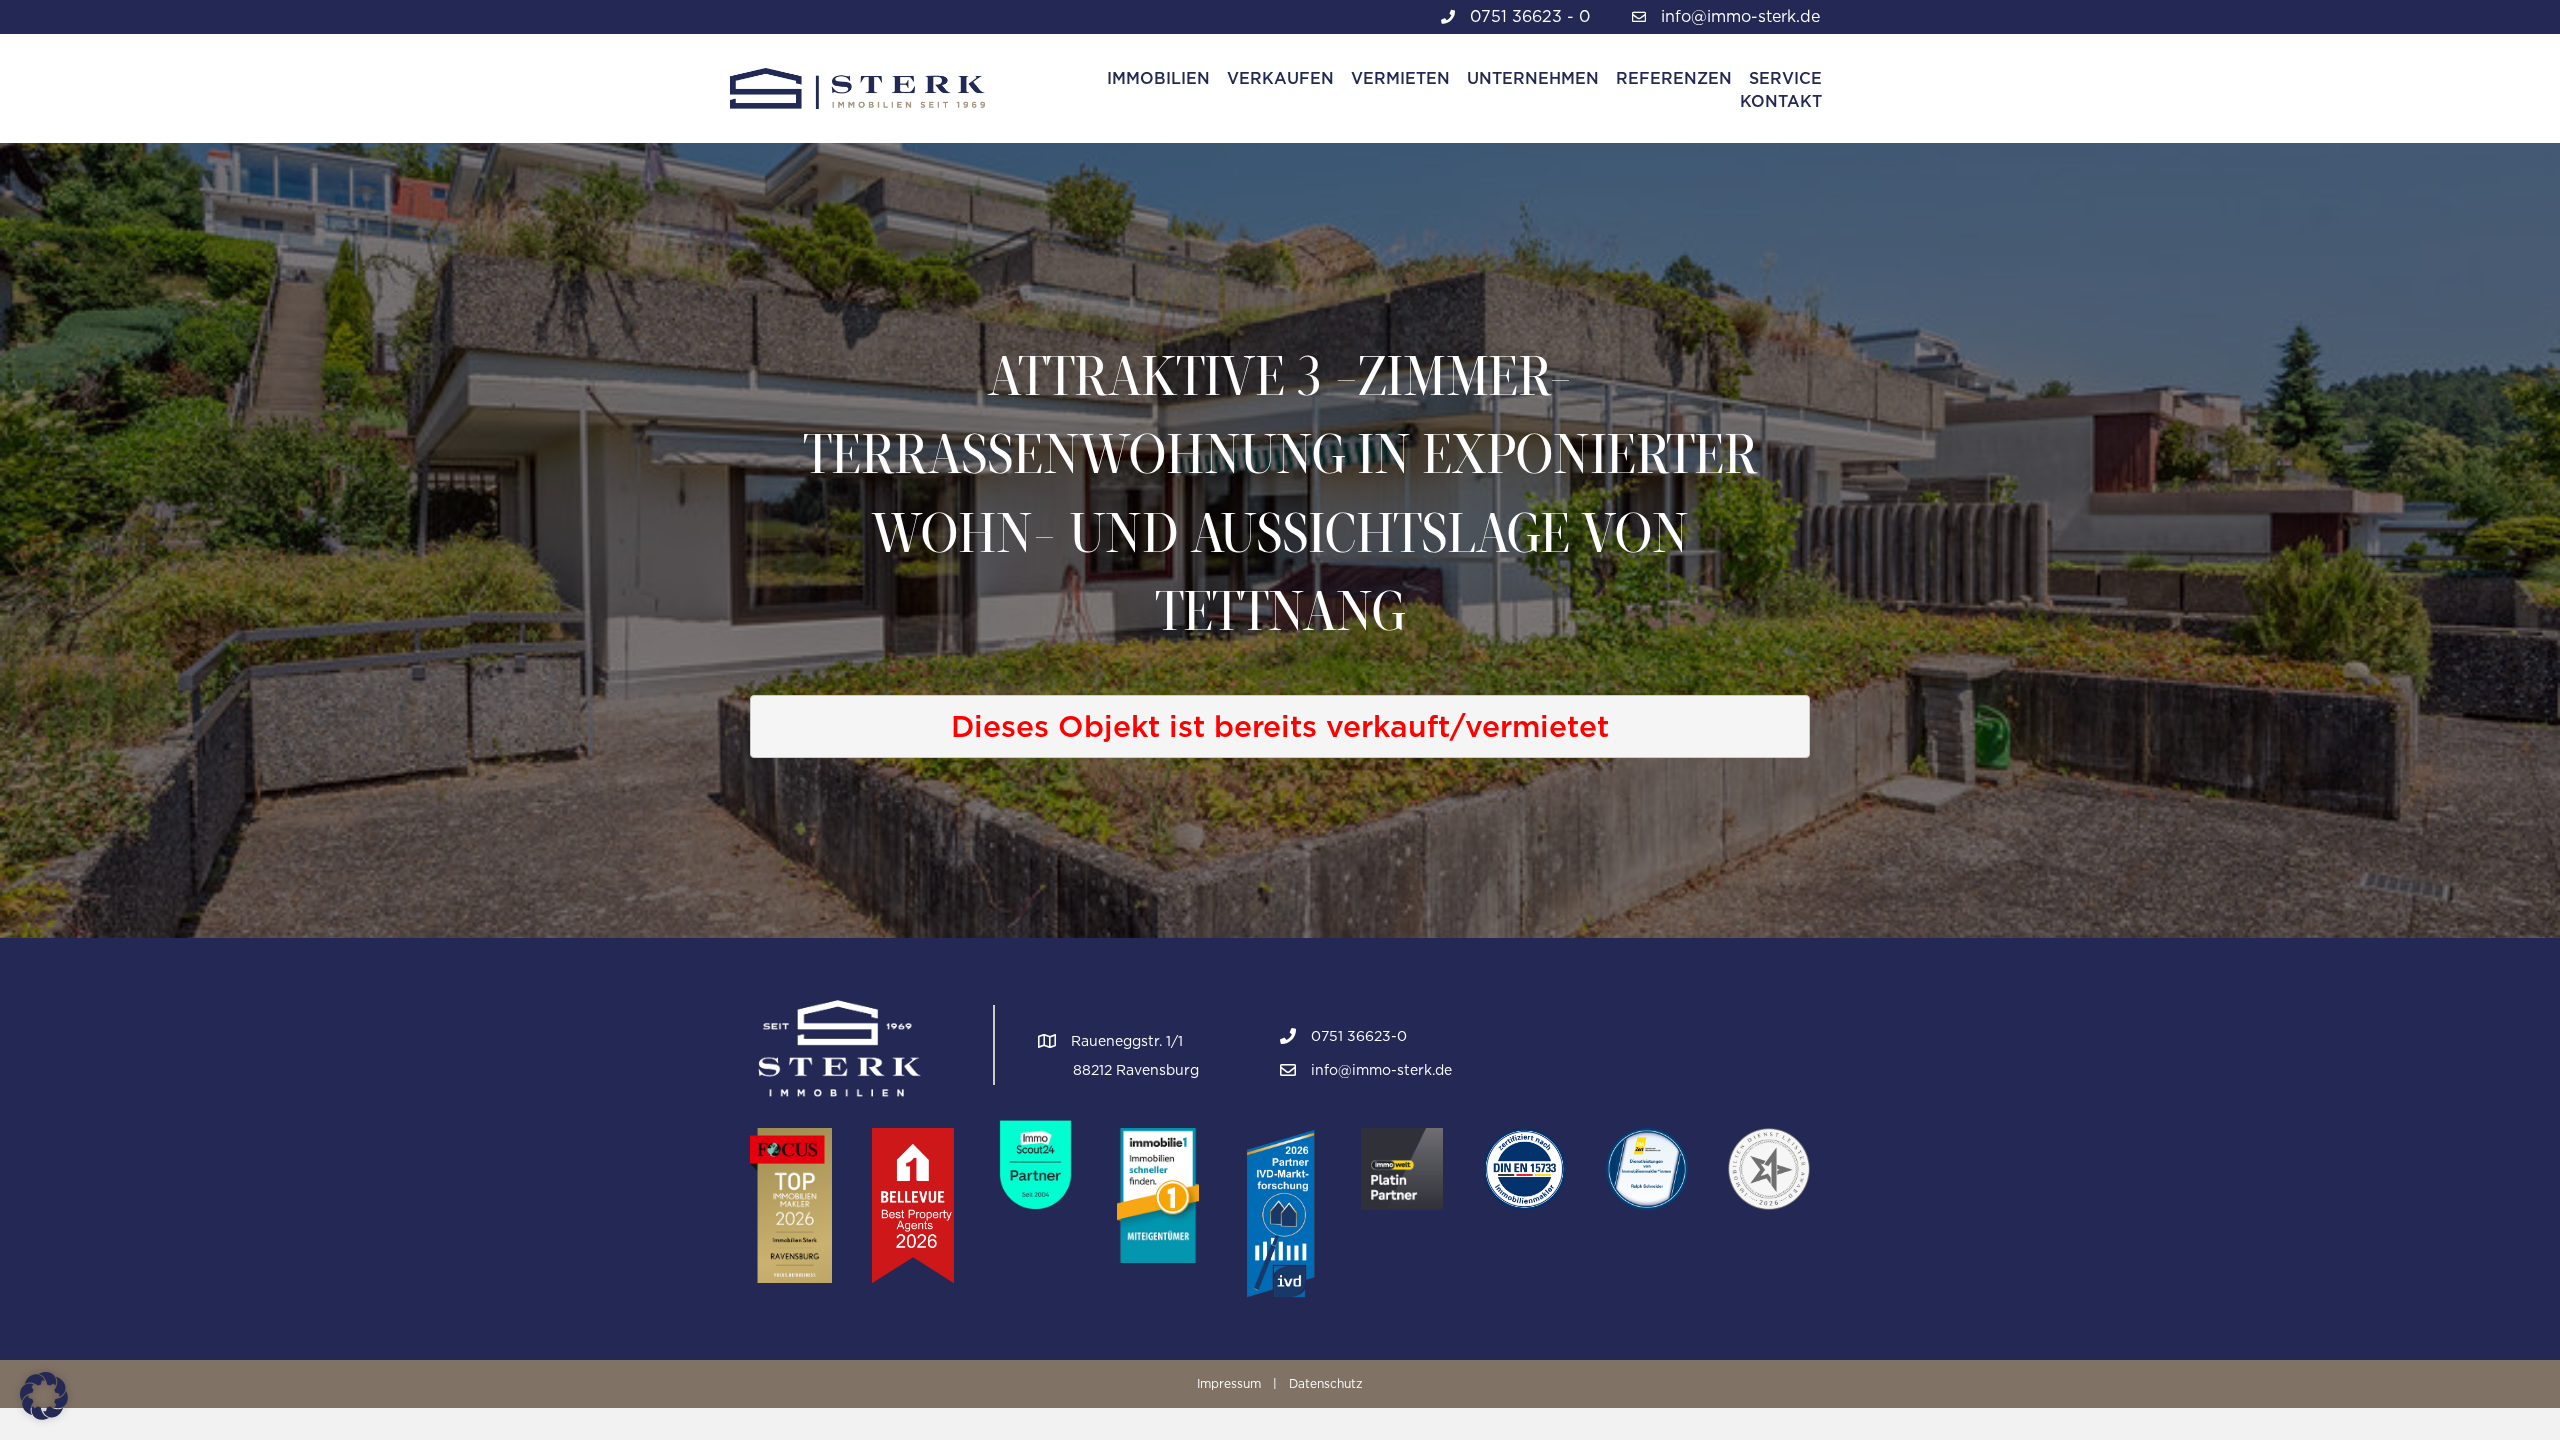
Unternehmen (1533, 78)
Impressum (1229, 1383)
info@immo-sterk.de (1740, 16)
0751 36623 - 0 (1530, 16)
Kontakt (1781, 101)
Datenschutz (1326, 1383)
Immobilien (1158, 78)
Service (1785, 78)
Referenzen (1674, 78)
